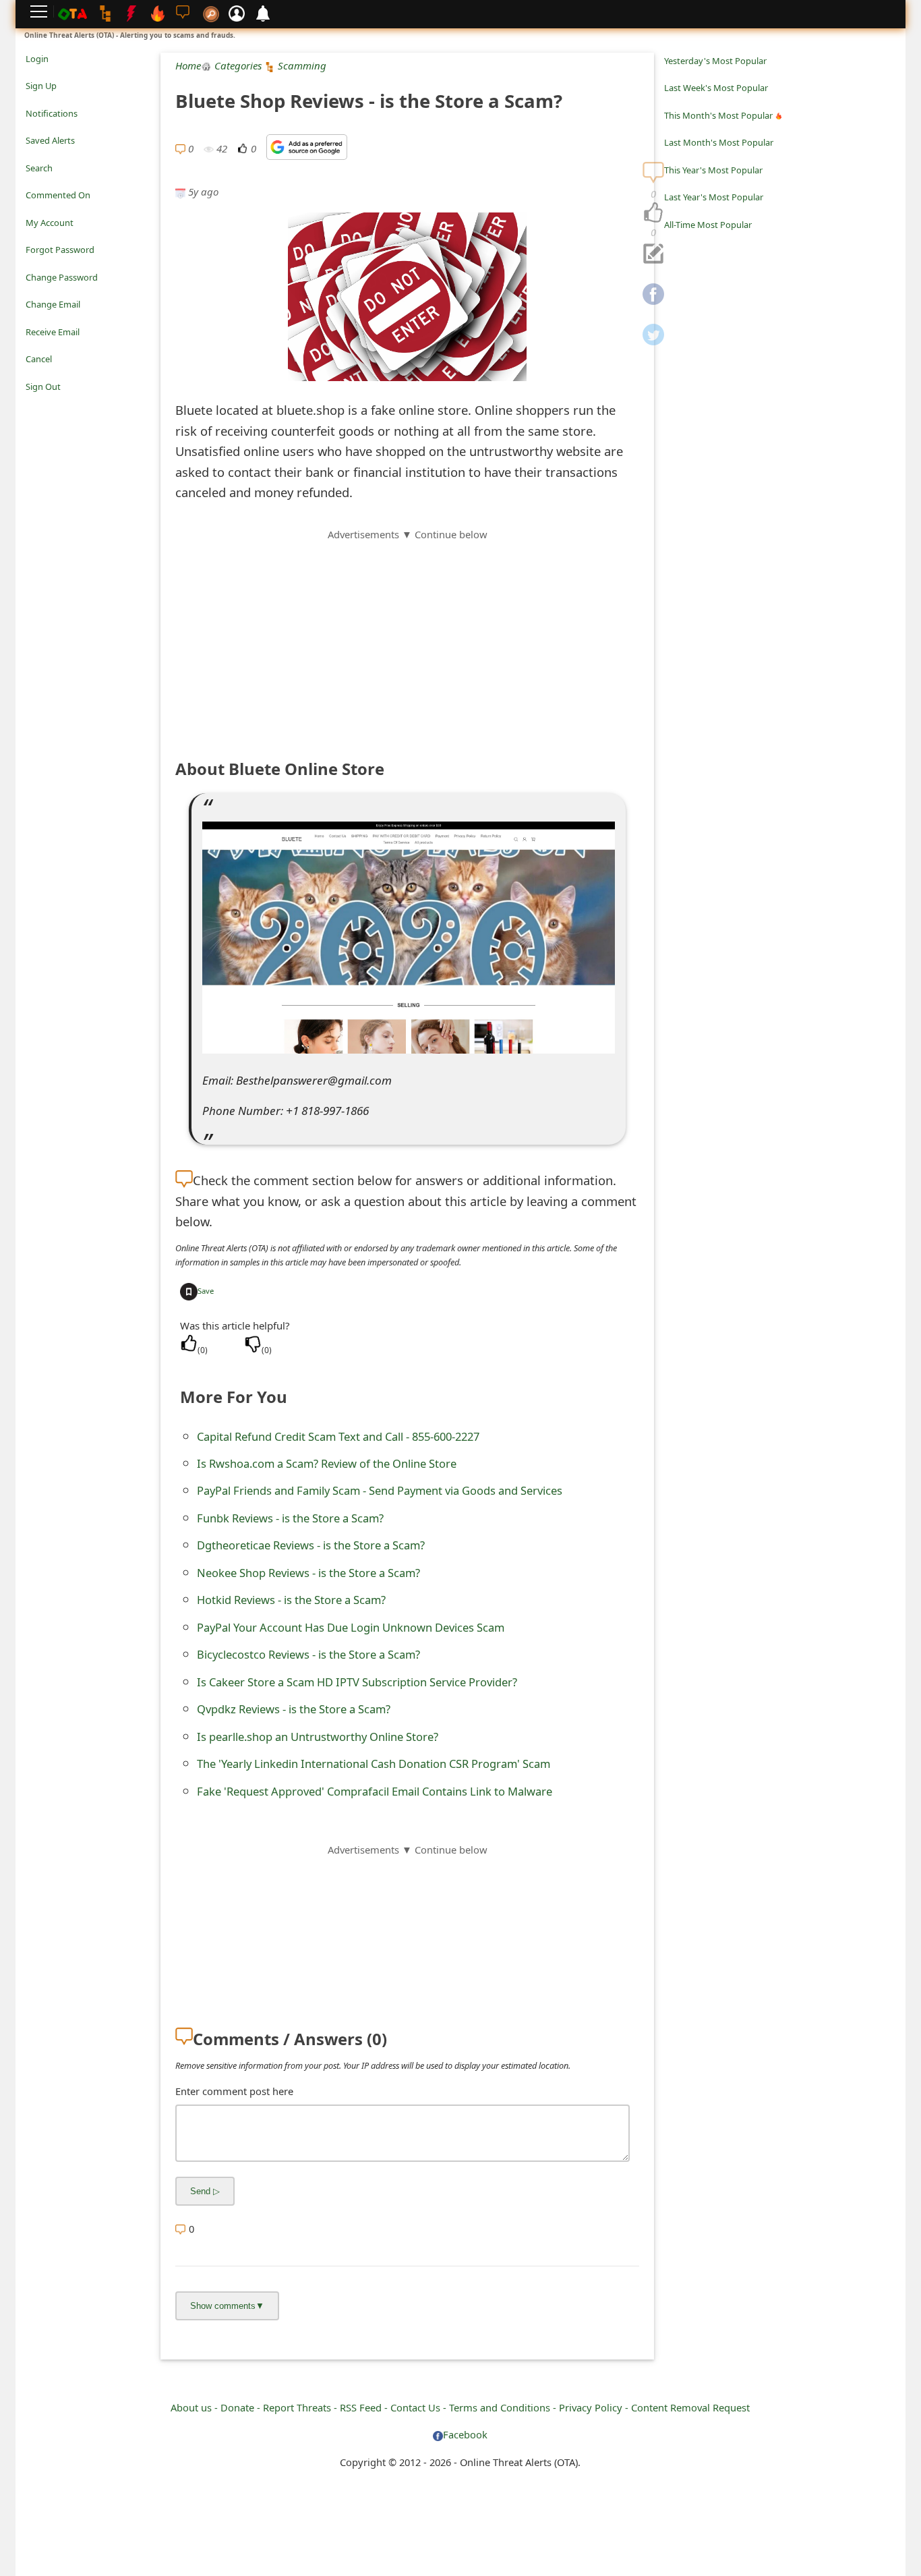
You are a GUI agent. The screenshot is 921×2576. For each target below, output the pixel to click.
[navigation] (653, 213)
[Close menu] (32, 405)
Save (206, 1291)
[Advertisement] (407, 637)
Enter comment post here (234, 2091)
